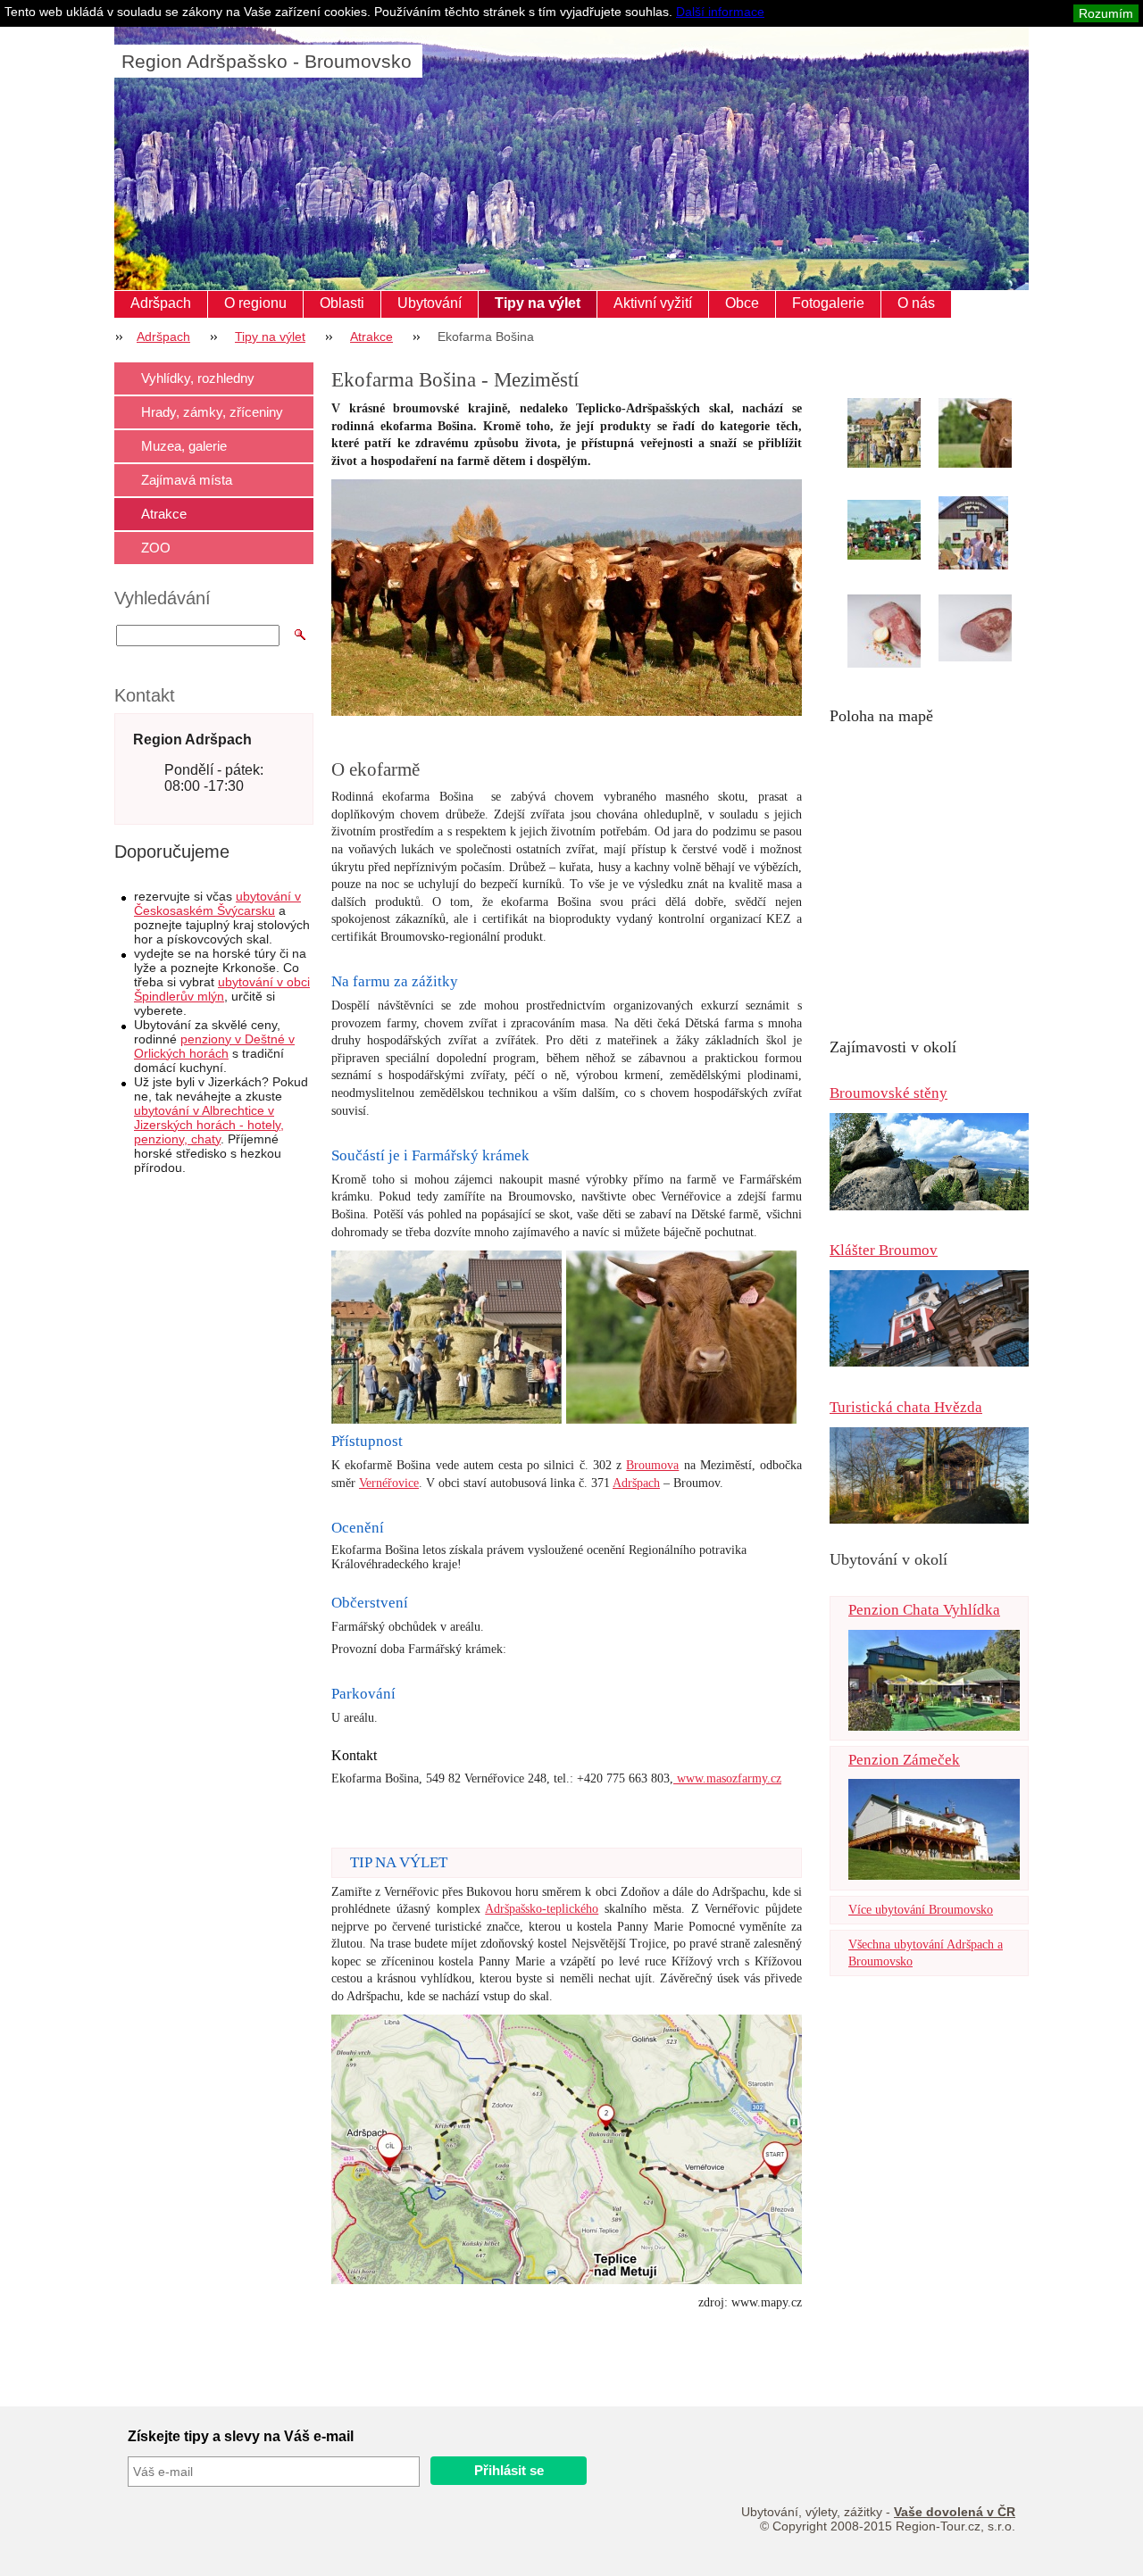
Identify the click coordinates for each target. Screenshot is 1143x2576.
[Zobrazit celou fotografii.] (900, 433)
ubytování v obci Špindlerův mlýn (222, 989)
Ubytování (430, 303)
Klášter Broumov (884, 1250)
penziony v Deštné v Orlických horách (214, 1046)
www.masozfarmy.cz (727, 1778)
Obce (742, 303)
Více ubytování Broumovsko (921, 1910)
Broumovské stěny (889, 1093)
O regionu (255, 303)
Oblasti (342, 303)
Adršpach (161, 303)
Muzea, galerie (184, 446)
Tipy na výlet (538, 303)
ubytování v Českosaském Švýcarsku (217, 903)
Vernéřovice (389, 1483)
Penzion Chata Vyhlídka (924, 1610)
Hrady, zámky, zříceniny (212, 412)
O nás (916, 303)
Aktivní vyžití (653, 303)
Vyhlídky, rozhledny (198, 378)
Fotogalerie (828, 303)
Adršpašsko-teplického (542, 1909)
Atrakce (371, 337)
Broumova (652, 1465)
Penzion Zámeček (904, 1760)
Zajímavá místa (187, 480)
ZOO (156, 548)
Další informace (720, 12)
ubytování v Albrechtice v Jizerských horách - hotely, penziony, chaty (209, 1125)
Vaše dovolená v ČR (955, 2512)
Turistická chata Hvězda (906, 1407)
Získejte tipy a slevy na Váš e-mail (241, 2436)
